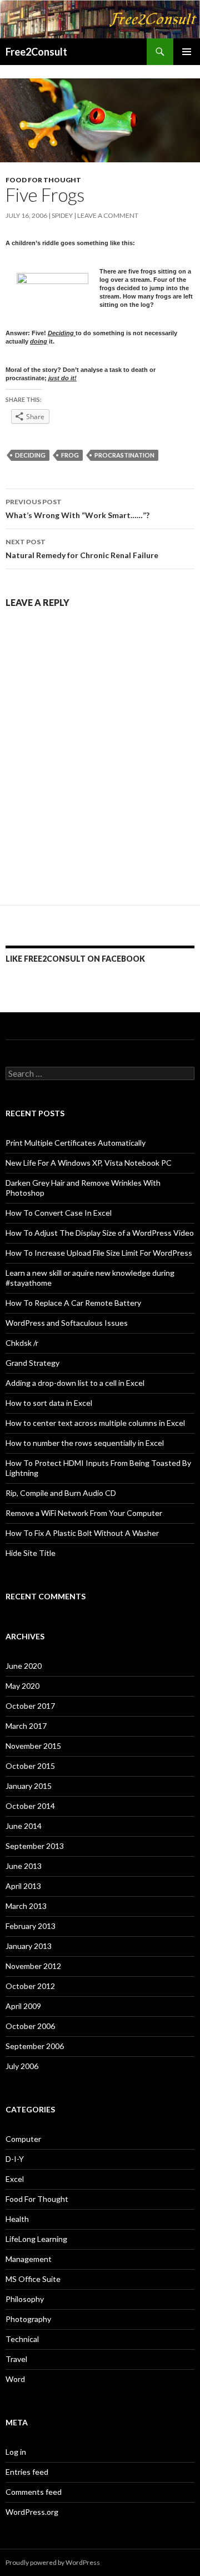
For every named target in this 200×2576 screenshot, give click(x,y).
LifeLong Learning (36, 2239)
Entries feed (27, 2472)
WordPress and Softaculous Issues (67, 1323)
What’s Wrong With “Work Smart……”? (77, 509)
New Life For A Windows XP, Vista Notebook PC (89, 1163)
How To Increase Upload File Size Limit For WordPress (99, 1253)
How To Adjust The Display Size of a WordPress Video (100, 1233)
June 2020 (24, 1666)
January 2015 (29, 1786)
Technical (22, 2339)
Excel (15, 2179)
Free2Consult (36, 52)
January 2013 (29, 1946)
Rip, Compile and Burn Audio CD (61, 1493)
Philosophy (25, 2299)
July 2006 (22, 2066)
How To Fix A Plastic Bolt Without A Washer (82, 1533)
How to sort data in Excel (49, 1403)
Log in (16, 2452)
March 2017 (26, 1726)
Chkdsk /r (22, 1343)
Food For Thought (43, 180)
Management (29, 2259)
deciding (30, 455)
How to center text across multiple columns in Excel (95, 1423)
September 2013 (35, 1846)
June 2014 (24, 1826)
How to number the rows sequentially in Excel (85, 1443)
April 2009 (23, 2006)
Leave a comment (108, 215)
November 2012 (33, 1966)
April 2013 (23, 1886)
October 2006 (30, 2026)
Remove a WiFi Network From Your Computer (84, 1513)
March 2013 (26, 1906)
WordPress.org (32, 2512)
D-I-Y (15, 2159)
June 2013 (24, 1866)
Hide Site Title (31, 1553)
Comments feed (34, 2492)
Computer (23, 2139)
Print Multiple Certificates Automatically (76, 1143)
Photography (28, 2319)
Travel (16, 2359)
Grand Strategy (32, 1363)
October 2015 (30, 1766)
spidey (62, 215)
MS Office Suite (33, 2279)
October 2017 (30, 1706)
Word (15, 2379)
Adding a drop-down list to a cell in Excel (75, 1383)
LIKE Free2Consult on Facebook (75, 959)
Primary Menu (187, 52)
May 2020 (22, 1686)
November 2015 (33, 1746)
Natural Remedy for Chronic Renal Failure (82, 549)
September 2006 (35, 2046)
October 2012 (30, 1986)
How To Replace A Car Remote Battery (73, 1303)
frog (70, 455)
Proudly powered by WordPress (53, 2562)
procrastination (124, 455)
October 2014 (30, 1806)
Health (17, 2219)
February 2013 (31, 1926)
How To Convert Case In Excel (59, 1213)
